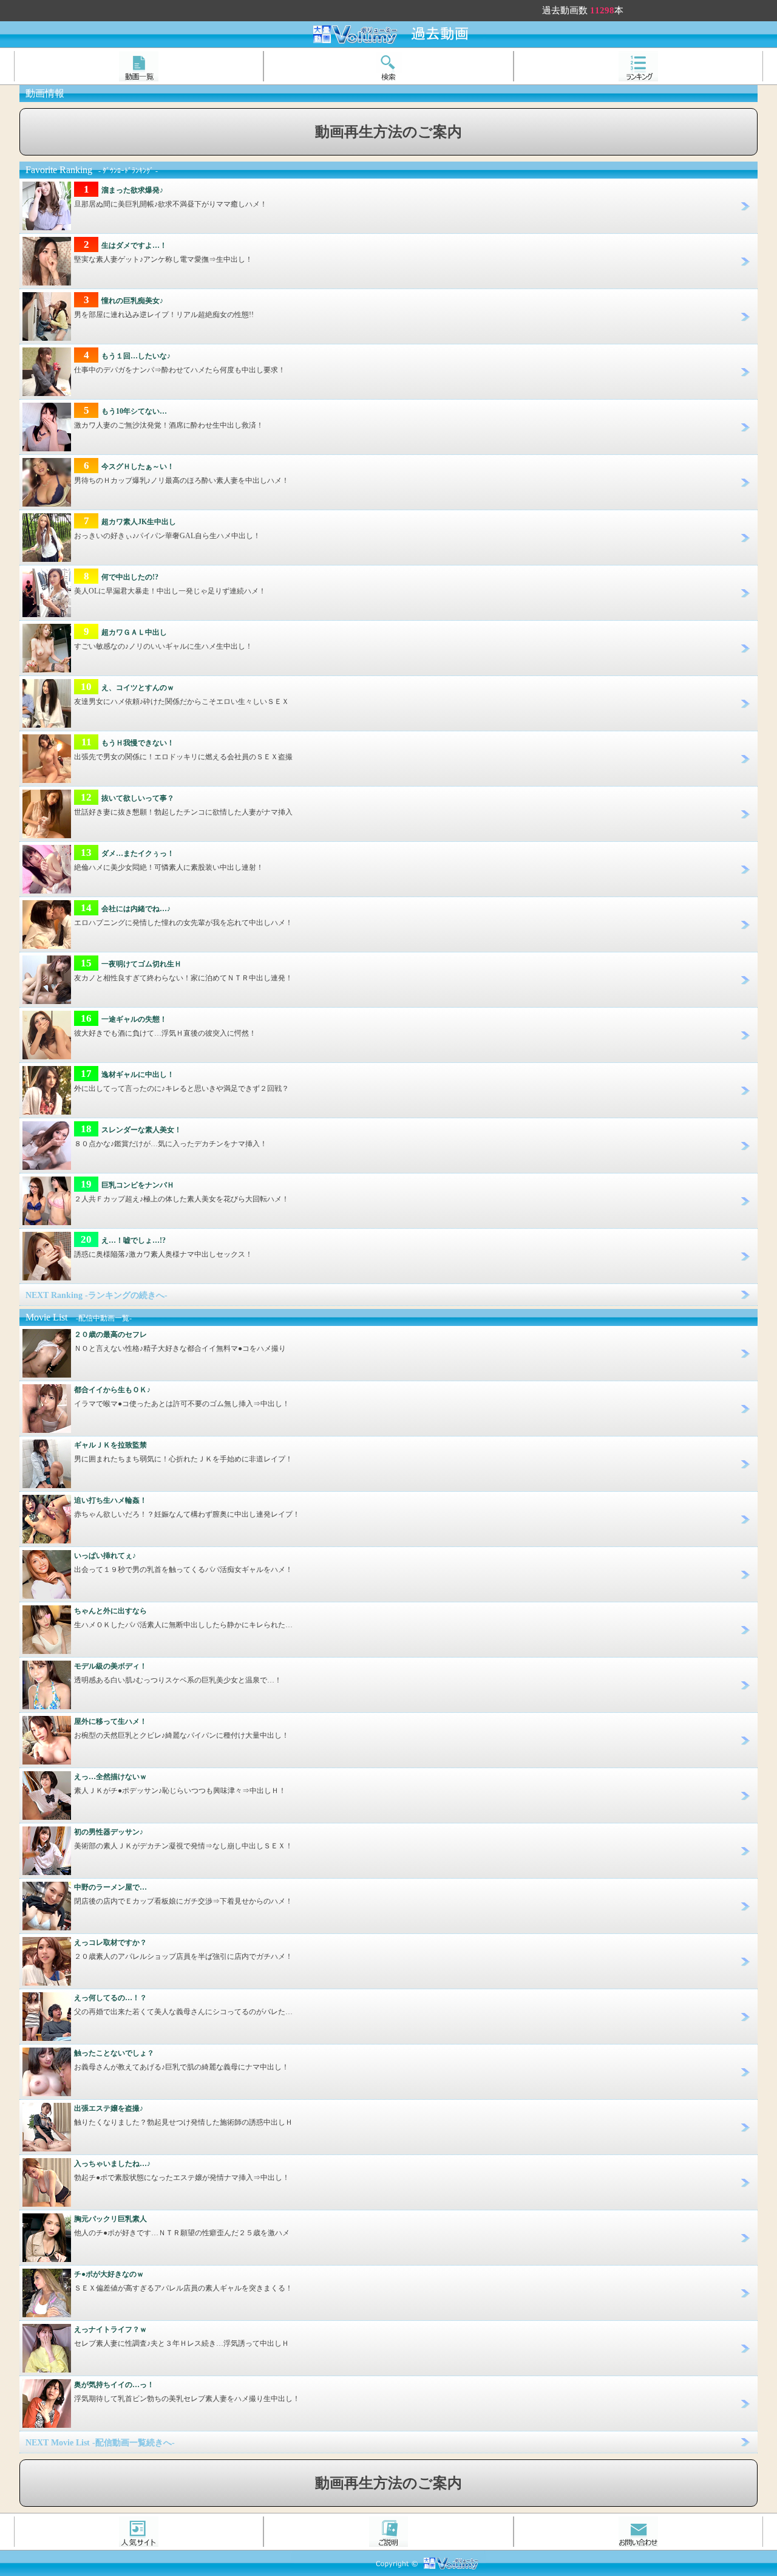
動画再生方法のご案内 (388, 132)
